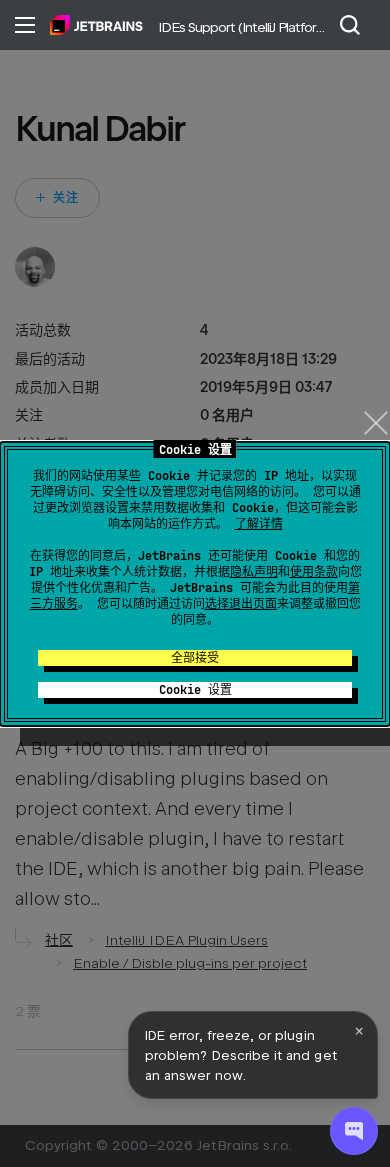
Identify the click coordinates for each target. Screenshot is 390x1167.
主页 (96, 25)
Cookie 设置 (195, 690)
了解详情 (259, 524)
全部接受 (195, 658)
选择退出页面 (241, 604)
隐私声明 (254, 572)
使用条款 (314, 572)
